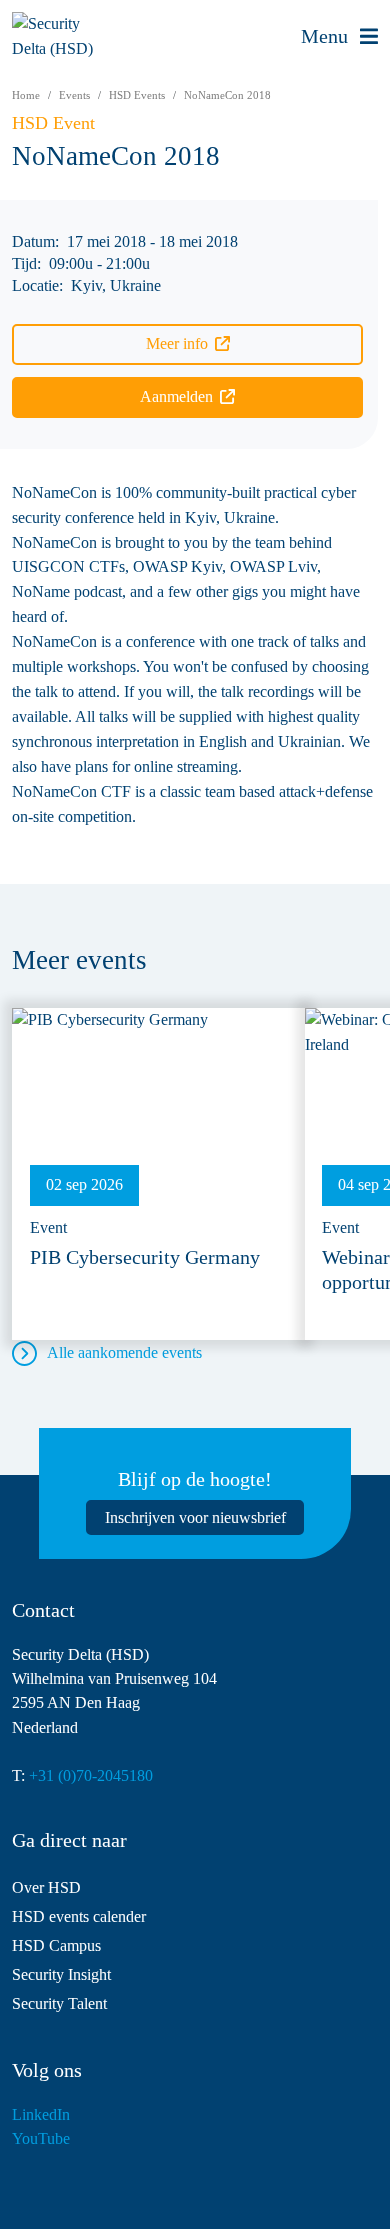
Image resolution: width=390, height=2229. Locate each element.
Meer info (177, 343)
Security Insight (61, 1974)
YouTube (41, 2138)
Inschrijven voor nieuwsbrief (195, 1517)
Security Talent (59, 2003)
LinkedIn (41, 2114)
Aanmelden (176, 396)
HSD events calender (79, 1916)
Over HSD (46, 1887)
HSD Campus (56, 1945)
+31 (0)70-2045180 (91, 1775)
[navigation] (339, 36)
